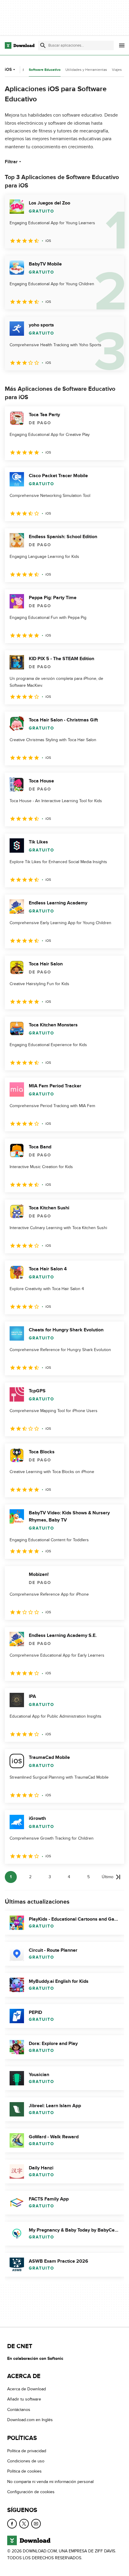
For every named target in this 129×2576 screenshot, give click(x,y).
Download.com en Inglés (30, 2420)
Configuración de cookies (31, 2492)
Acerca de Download (27, 2389)
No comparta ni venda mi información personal (50, 2482)
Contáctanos (19, 2410)
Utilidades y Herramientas (86, 70)
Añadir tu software (24, 2399)
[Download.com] (20, 45)
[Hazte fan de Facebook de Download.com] (12, 2524)
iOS (8, 70)
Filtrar (11, 162)
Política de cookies (24, 2471)
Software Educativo (45, 70)
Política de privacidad (27, 2451)
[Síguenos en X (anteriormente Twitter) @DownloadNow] (24, 2524)
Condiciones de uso (26, 2461)
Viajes (117, 70)
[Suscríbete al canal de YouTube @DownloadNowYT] (36, 2524)
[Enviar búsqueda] (43, 45)
